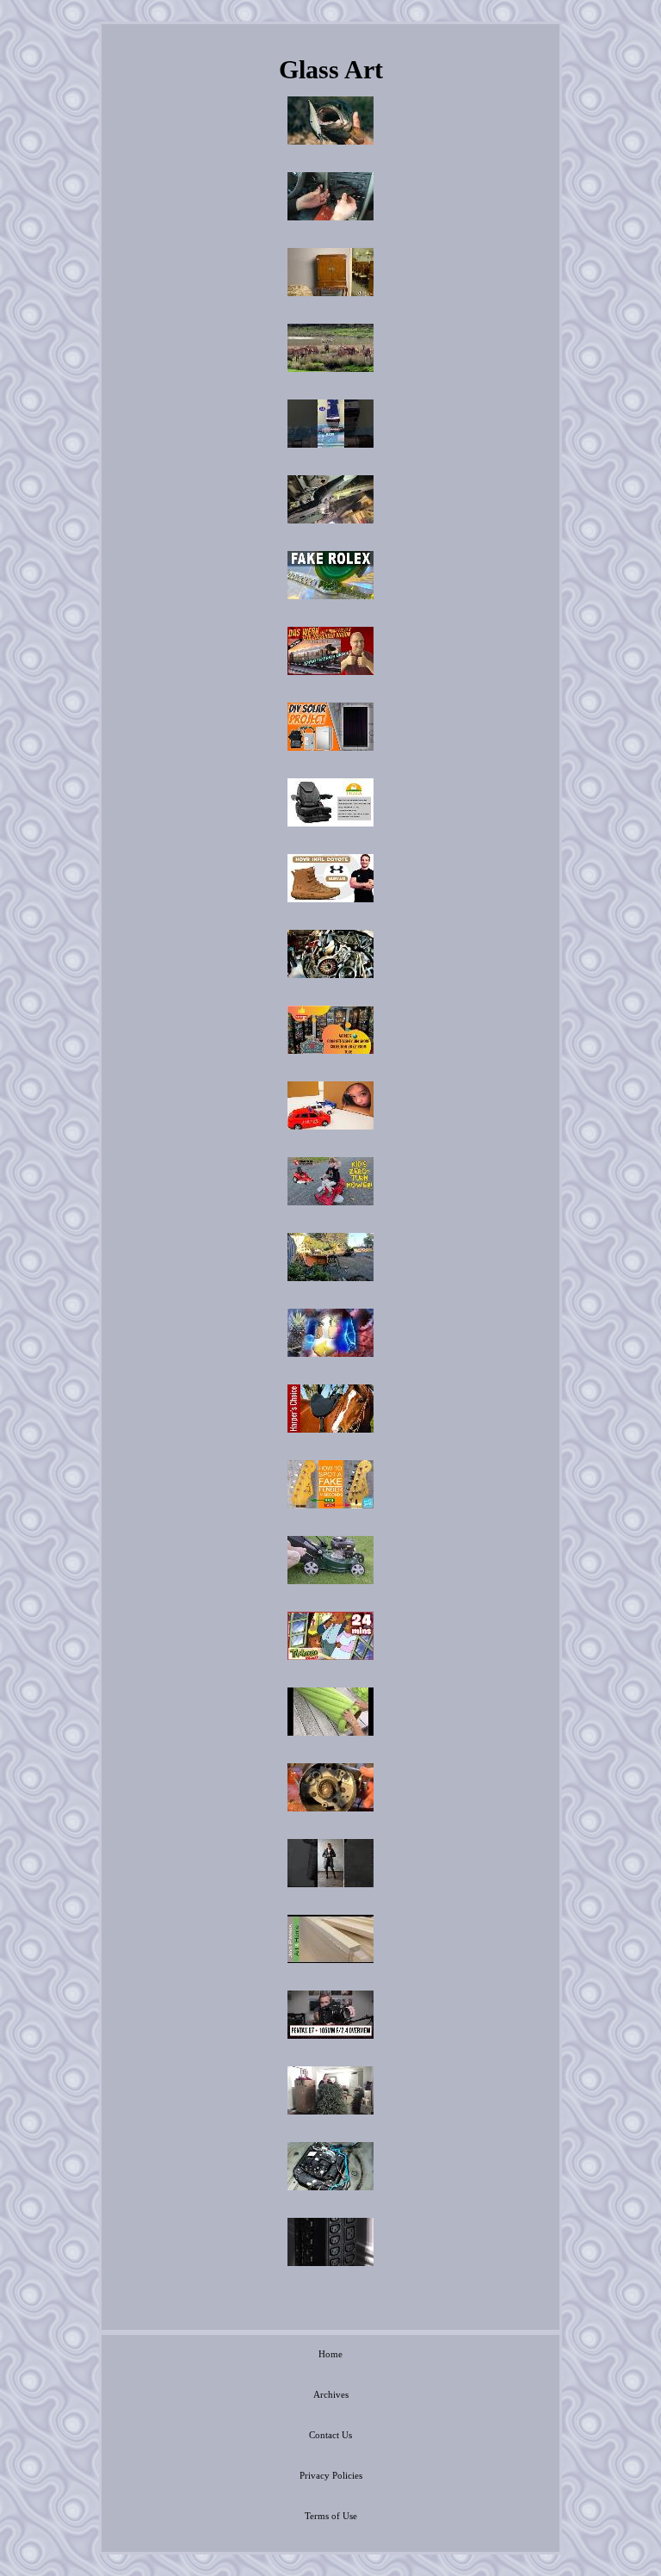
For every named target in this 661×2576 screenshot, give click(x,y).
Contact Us (330, 2435)
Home (330, 2354)
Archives (331, 2394)
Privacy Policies (331, 2475)
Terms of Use (331, 2516)
